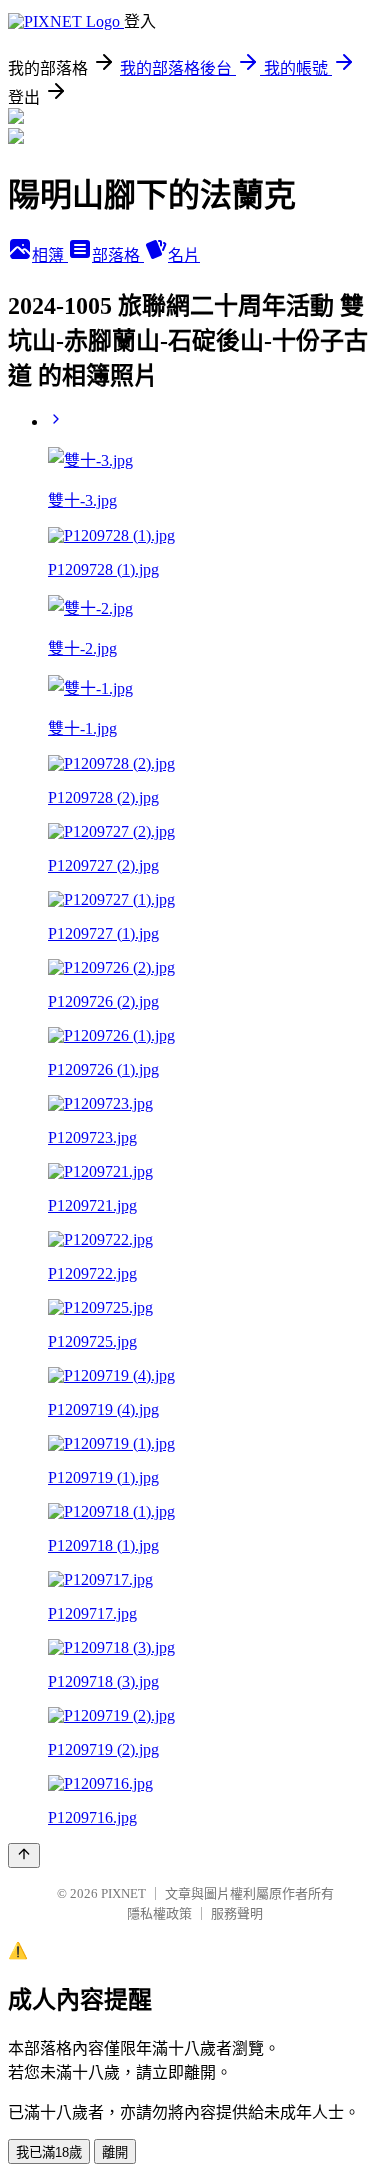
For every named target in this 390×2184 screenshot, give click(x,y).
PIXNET (123, 1893)
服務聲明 (237, 1913)
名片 (184, 255)
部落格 (118, 255)
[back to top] (24, 1855)
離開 (115, 2152)
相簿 (50, 255)
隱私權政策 (159, 1913)
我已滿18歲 (49, 2152)
